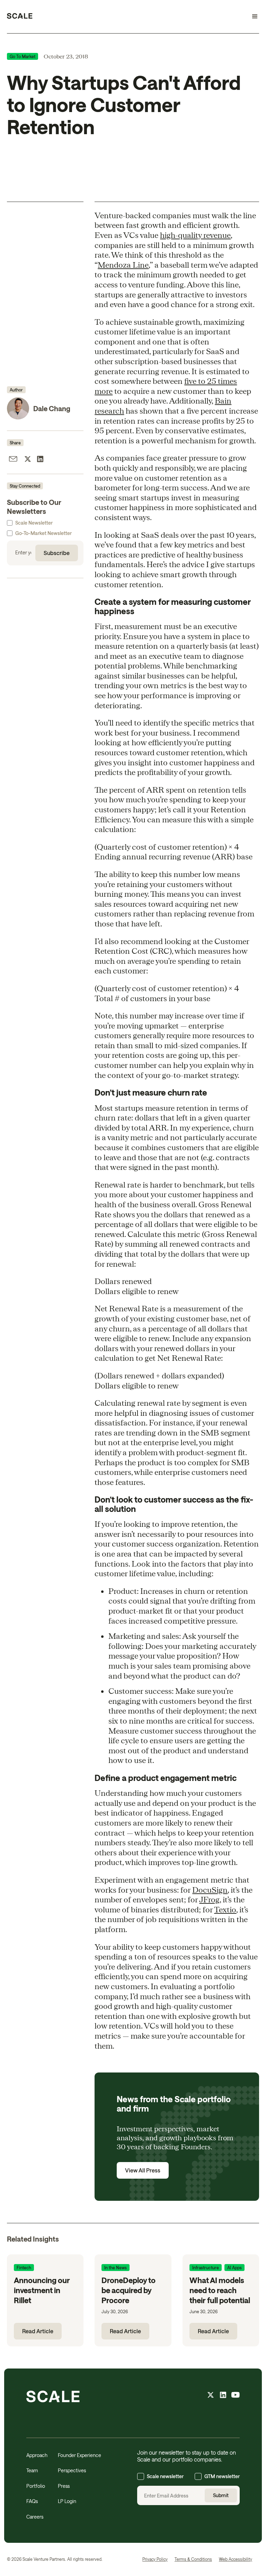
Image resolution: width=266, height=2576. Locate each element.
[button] (252, 17)
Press (64, 2486)
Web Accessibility (236, 2559)
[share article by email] (13, 460)
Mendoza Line (123, 265)
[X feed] (211, 2396)
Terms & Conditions (193, 2559)
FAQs (32, 2501)
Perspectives (72, 2470)
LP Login (67, 2501)
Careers (35, 2517)
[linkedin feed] (223, 2396)
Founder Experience (79, 2455)
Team (32, 2470)
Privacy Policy (155, 2559)
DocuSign (210, 1890)
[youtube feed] (236, 2396)
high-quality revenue (195, 235)
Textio (225, 1909)
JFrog (209, 1899)
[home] (20, 17)
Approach (37, 2455)
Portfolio (36, 2486)
